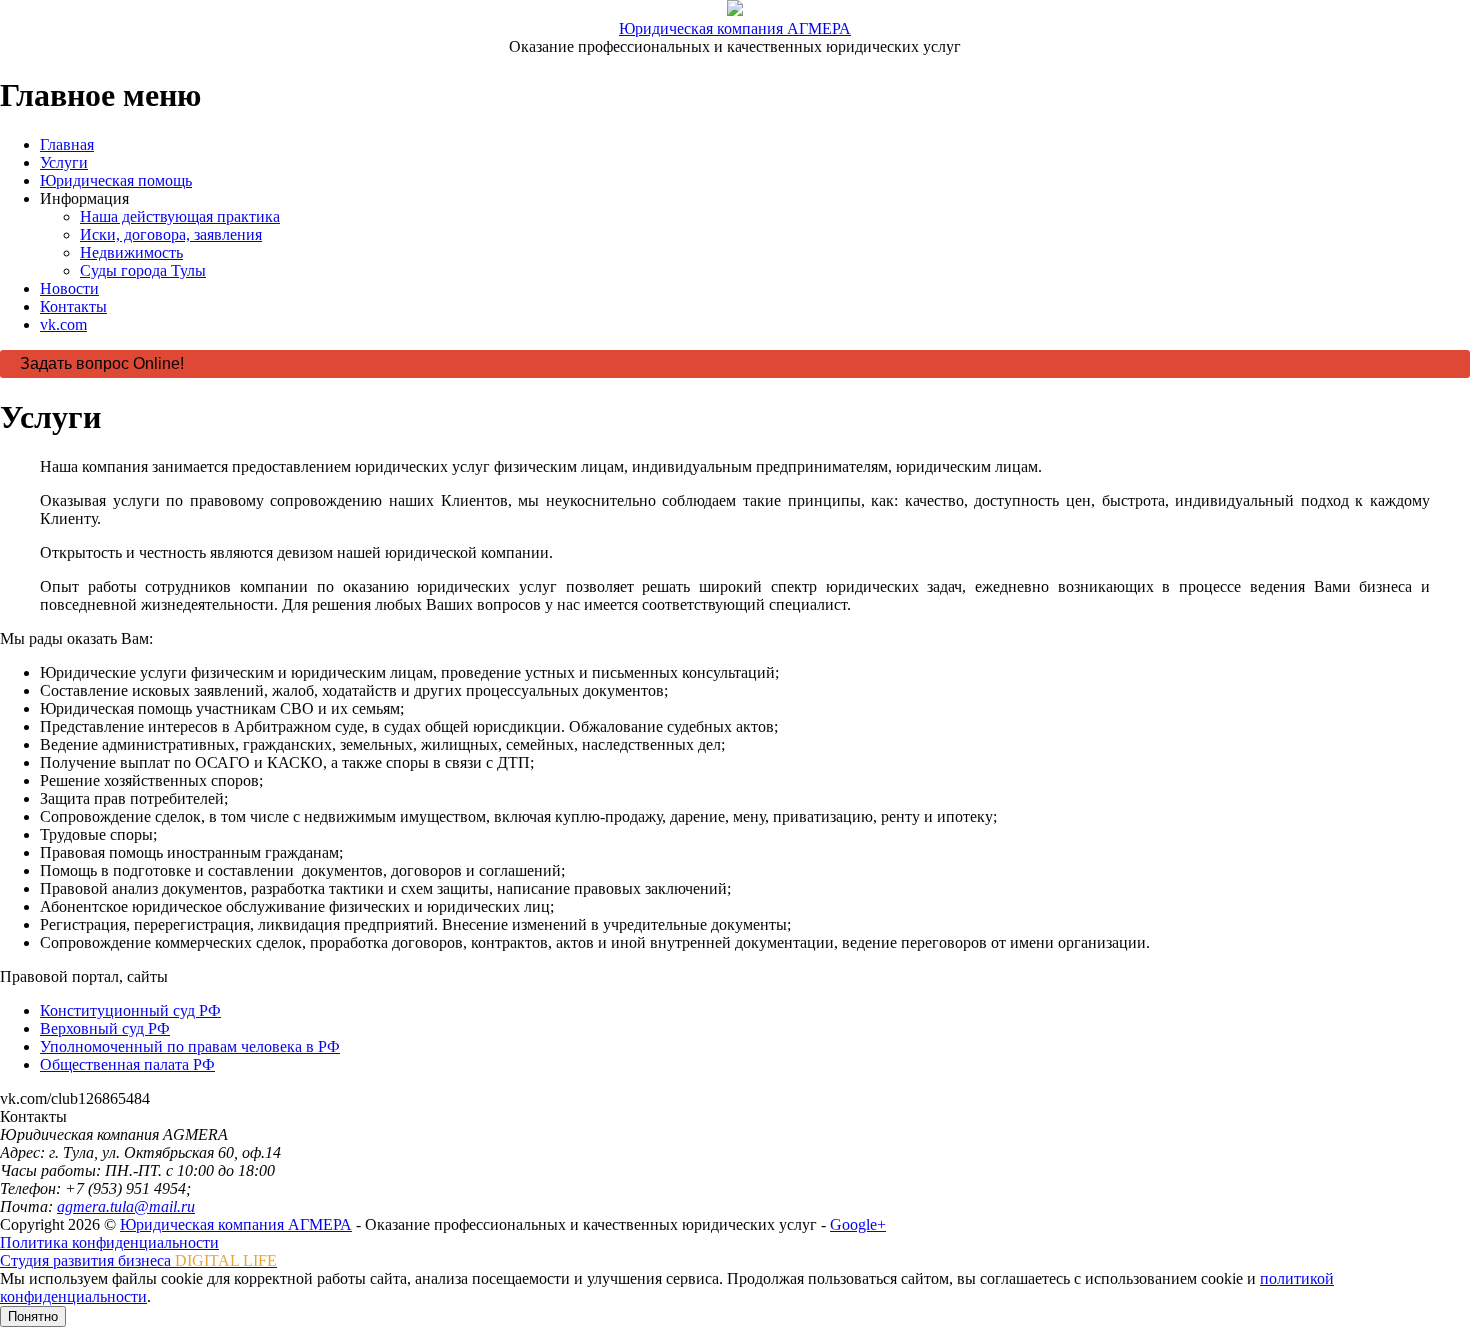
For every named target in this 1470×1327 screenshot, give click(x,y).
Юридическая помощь (116, 180)
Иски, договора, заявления (171, 234)
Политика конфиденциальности (109, 1242)
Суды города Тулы (143, 270)
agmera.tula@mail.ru (126, 1206)
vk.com (63, 324)
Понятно (33, 1316)
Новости (69, 288)
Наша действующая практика (180, 216)
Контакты (73, 306)
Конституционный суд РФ (130, 1010)
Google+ (858, 1224)
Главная (67, 144)
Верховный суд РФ (105, 1028)
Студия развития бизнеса (138, 1260)
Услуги (64, 162)
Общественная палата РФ (127, 1064)
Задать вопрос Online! (102, 363)
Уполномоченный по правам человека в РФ (190, 1046)
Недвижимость (131, 252)
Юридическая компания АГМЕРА (735, 28)
